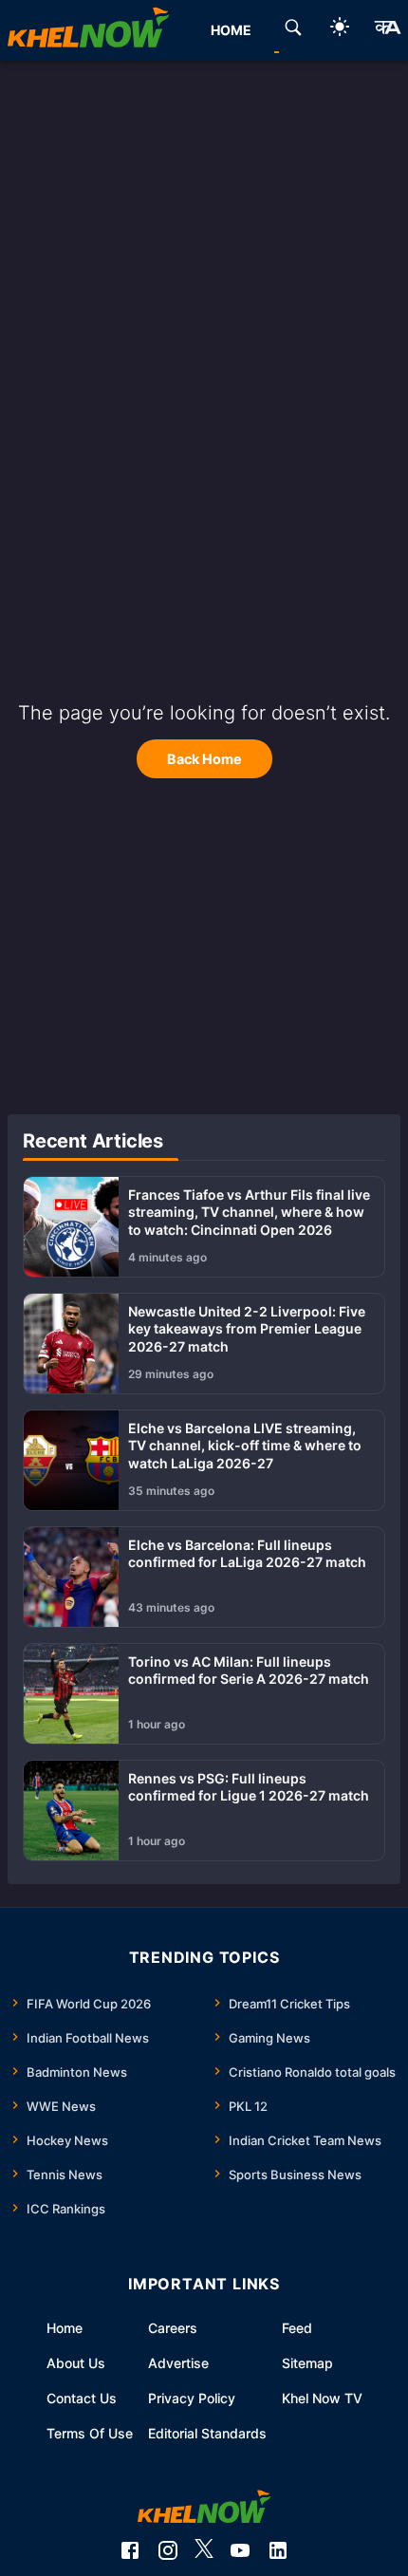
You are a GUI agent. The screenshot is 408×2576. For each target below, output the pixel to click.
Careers (173, 2328)
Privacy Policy (192, 2398)
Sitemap (307, 2363)
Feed (297, 2328)
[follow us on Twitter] (204, 2550)
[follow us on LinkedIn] (278, 2550)
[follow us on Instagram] (168, 2550)
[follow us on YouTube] (240, 2550)
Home (65, 2328)
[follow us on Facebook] (130, 2550)
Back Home (204, 759)
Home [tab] (231, 30)
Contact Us (82, 2398)
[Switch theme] (340, 30)
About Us (76, 2363)
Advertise (178, 2363)
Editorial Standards (207, 2433)
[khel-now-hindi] (387, 30)
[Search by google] (293, 30)
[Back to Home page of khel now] (88, 30)
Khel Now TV (322, 2398)
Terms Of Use (90, 2433)
